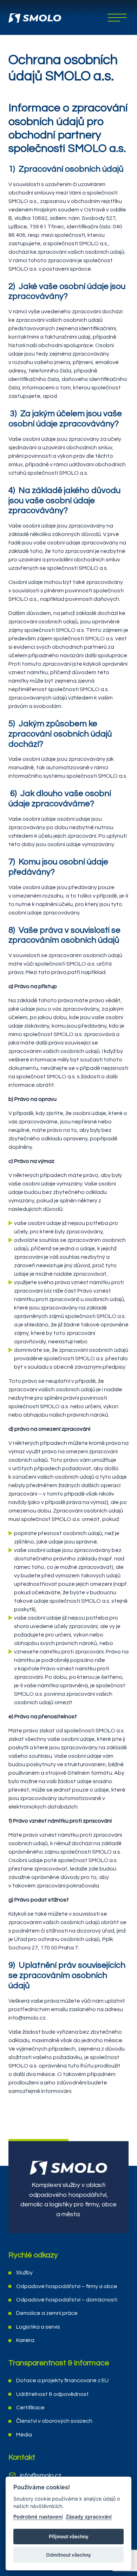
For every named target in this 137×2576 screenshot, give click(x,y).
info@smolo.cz (41, 2475)
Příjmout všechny (69, 2537)
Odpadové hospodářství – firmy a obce (67, 2286)
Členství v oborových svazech (54, 2421)
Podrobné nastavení (38, 2517)
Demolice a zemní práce (47, 2313)
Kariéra (25, 2340)
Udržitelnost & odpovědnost (53, 2394)
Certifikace (30, 2408)
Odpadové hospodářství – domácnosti (67, 2300)
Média (24, 2435)
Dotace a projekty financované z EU (62, 2380)
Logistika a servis (38, 2327)
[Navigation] (117, 18)
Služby (24, 2273)
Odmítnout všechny (68, 2555)
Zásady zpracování (89, 2517)
